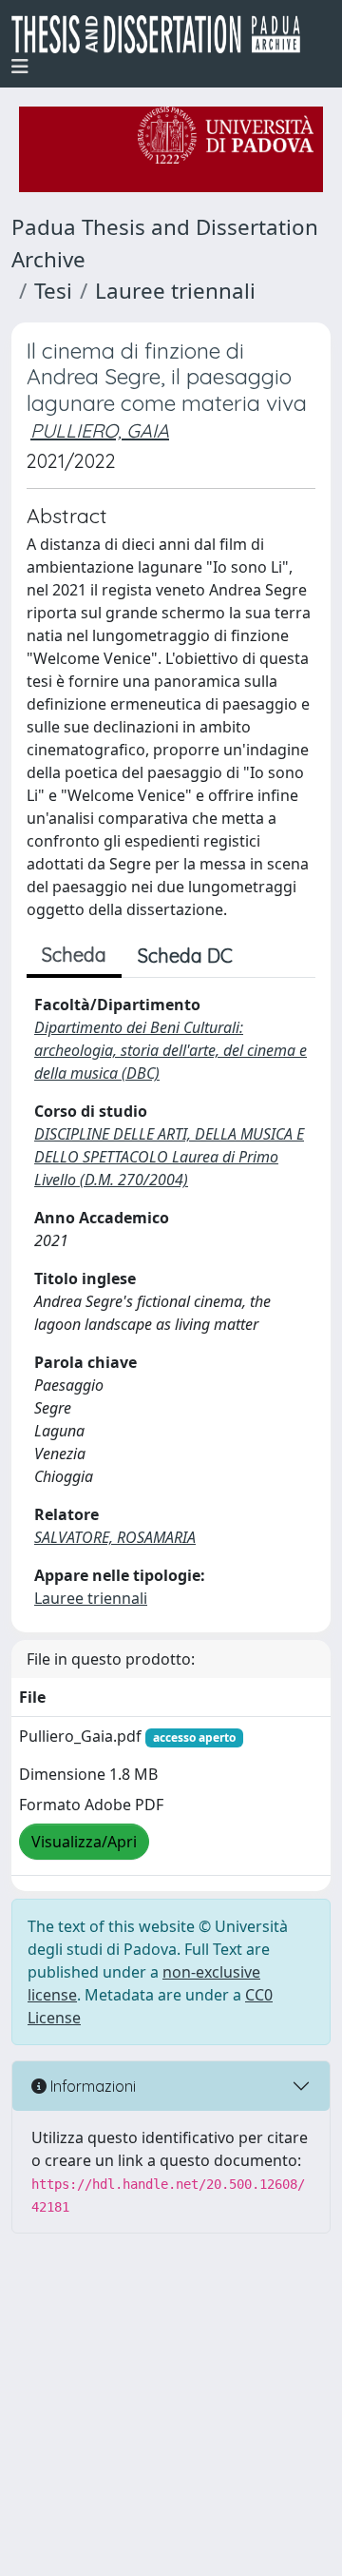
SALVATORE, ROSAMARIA (115, 1537)
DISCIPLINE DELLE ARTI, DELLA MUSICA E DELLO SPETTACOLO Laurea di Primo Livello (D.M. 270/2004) (169, 1157)
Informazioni (91, 2086)
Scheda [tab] (74, 955)
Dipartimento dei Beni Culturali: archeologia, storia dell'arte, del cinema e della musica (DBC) (171, 1050)
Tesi (53, 291)
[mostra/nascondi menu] (20, 67)
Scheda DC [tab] (185, 956)
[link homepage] (163, 34)
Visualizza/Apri (84, 1842)
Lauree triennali (175, 291)
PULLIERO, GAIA (100, 430)
